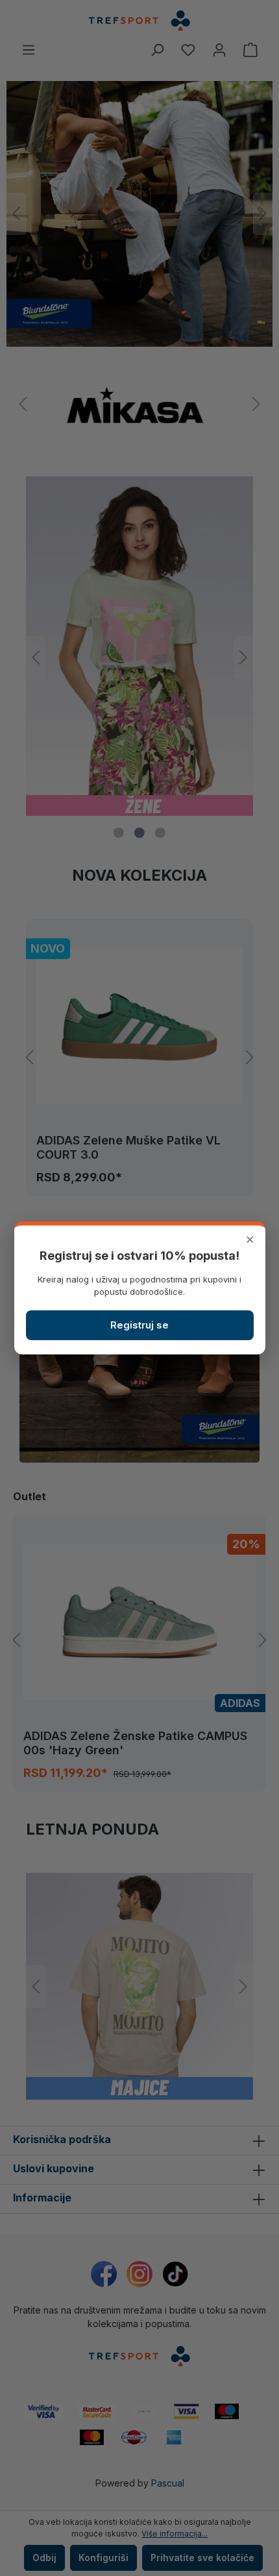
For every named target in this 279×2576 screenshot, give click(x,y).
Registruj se (139, 1325)
